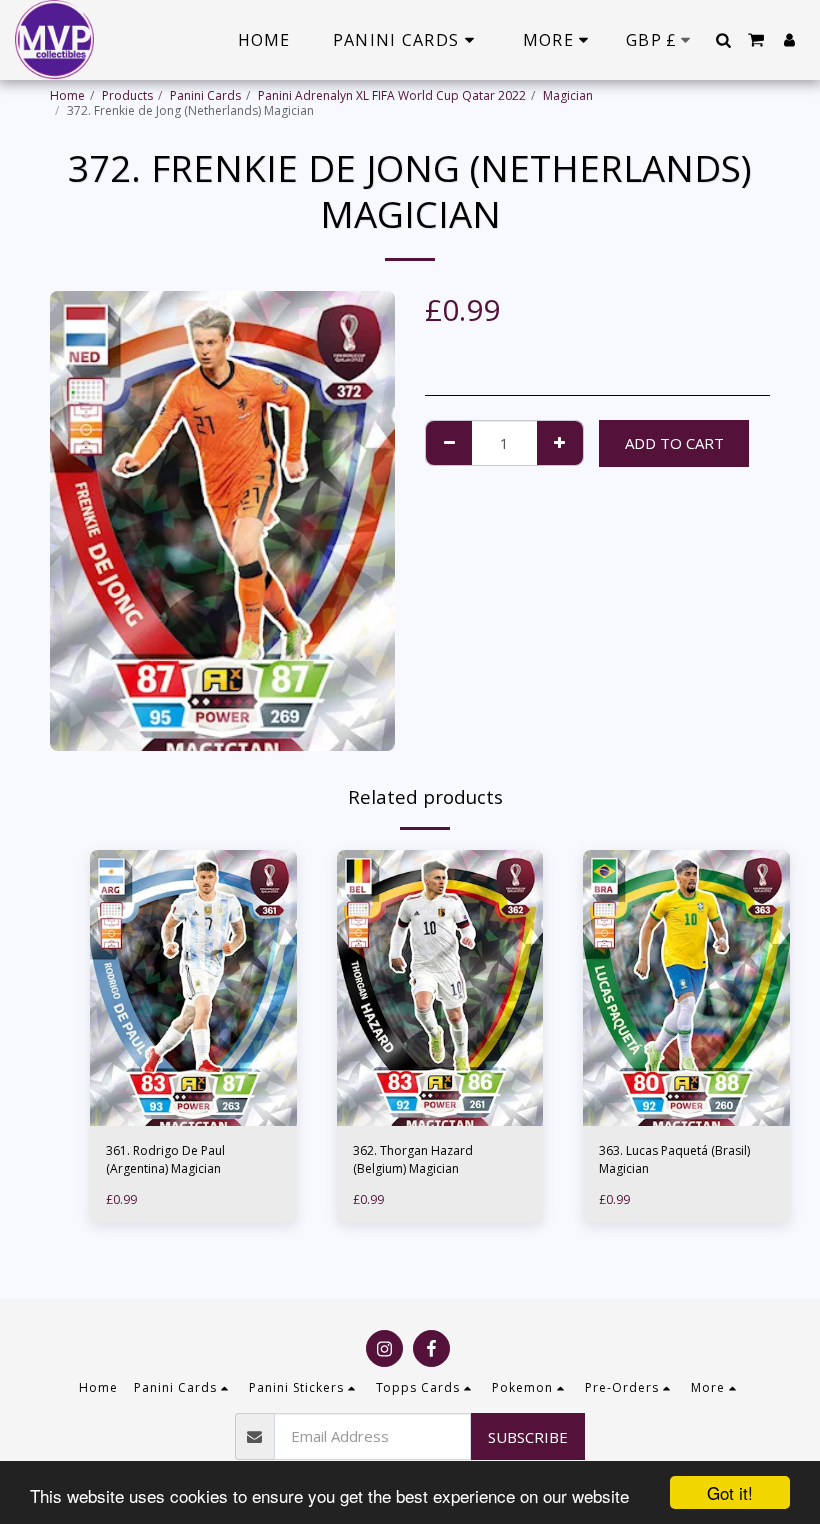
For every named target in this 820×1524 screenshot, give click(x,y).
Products (127, 95)
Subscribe (528, 1437)
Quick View (193, 1090)
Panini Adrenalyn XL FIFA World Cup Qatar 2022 (392, 95)
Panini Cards (205, 95)
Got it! (730, 1492)
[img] (193, 988)
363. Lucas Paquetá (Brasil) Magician (674, 1159)
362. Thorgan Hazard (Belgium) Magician (413, 1159)
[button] (723, 40)
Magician (568, 95)
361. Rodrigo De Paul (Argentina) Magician (165, 1159)
